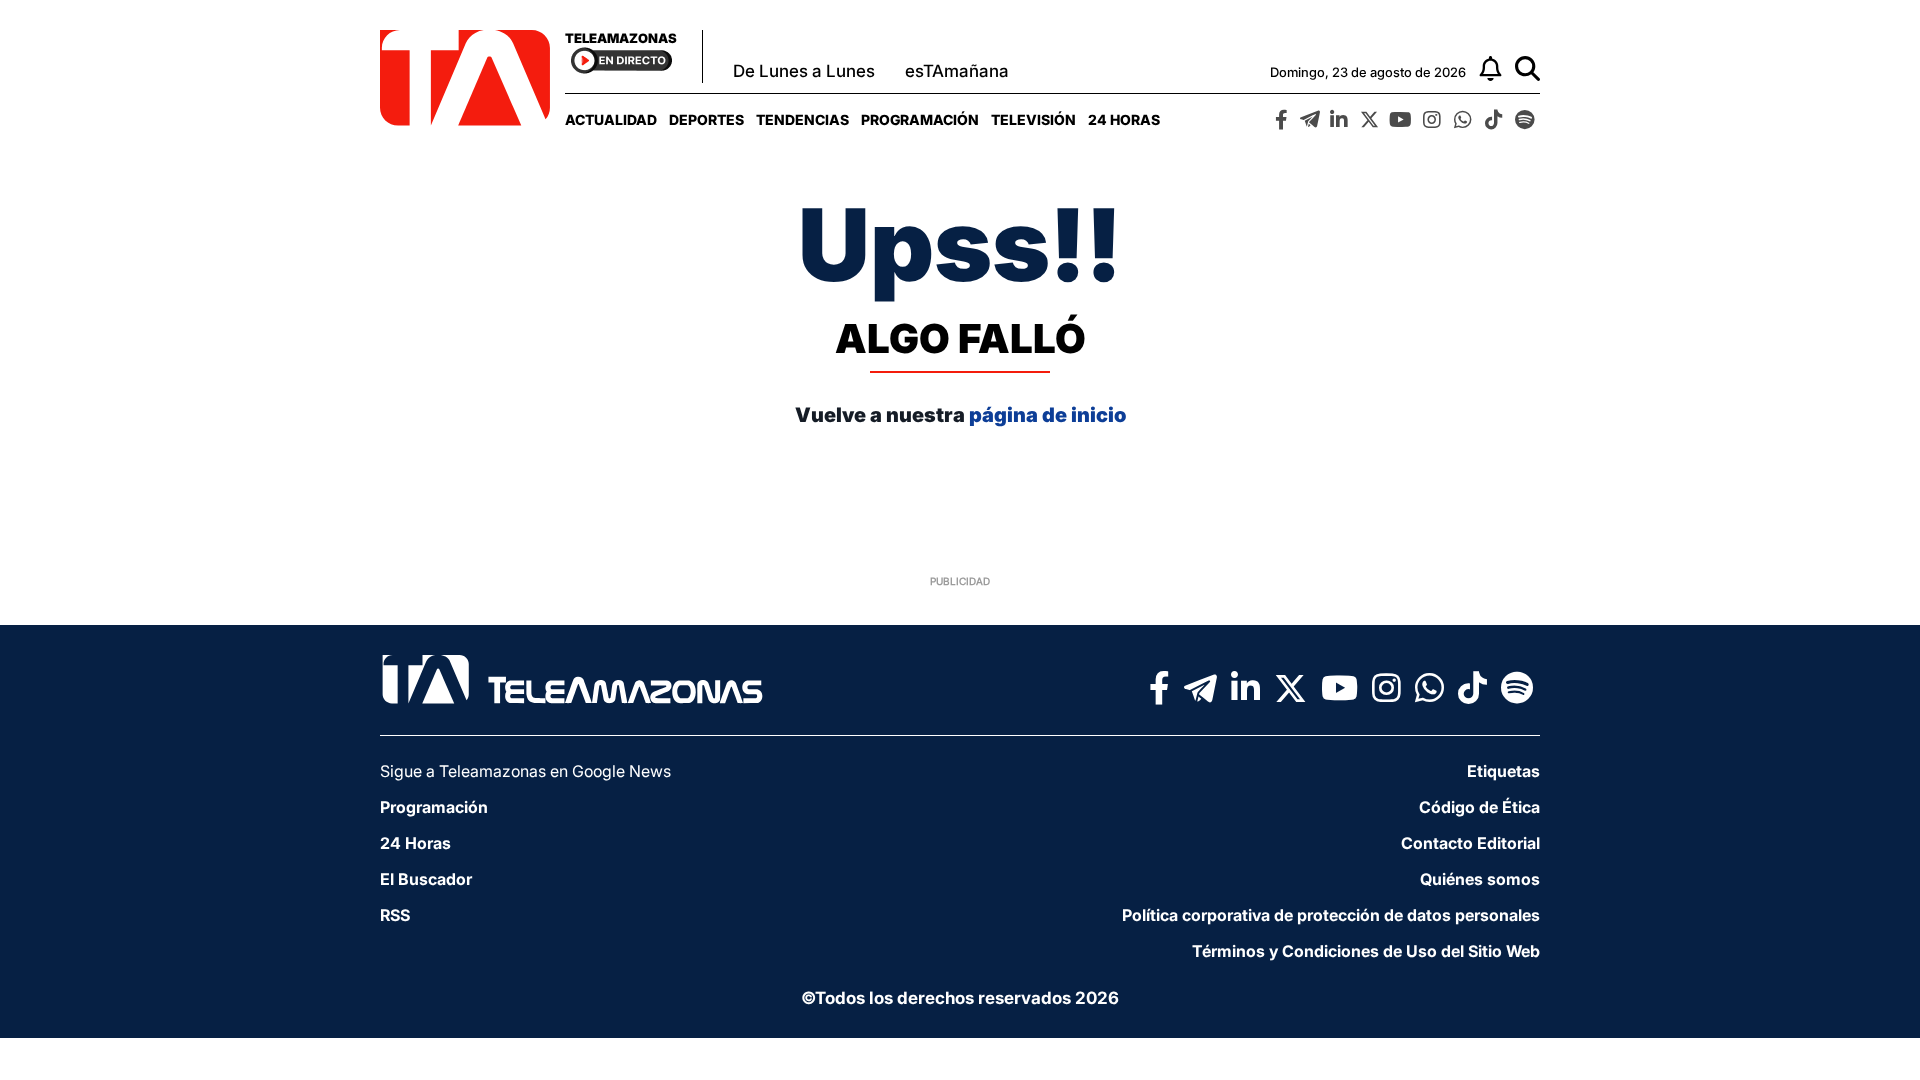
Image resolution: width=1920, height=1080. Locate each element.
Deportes (706, 119)
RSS (395, 915)
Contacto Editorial (1470, 843)
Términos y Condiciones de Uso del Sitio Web (1366, 951)
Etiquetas (1503, 771)
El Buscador (426, 879)
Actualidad (611, 119)
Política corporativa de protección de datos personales (1331, 915)
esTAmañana (957, 71)
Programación (920, 119)
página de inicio (1047, 415)
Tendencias (802, 119)
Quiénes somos (1480, 879)
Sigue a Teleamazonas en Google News (525, 771)
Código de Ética (1479, 807)
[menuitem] (611, 119)
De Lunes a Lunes (804, 71)
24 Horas (1124, 119)
